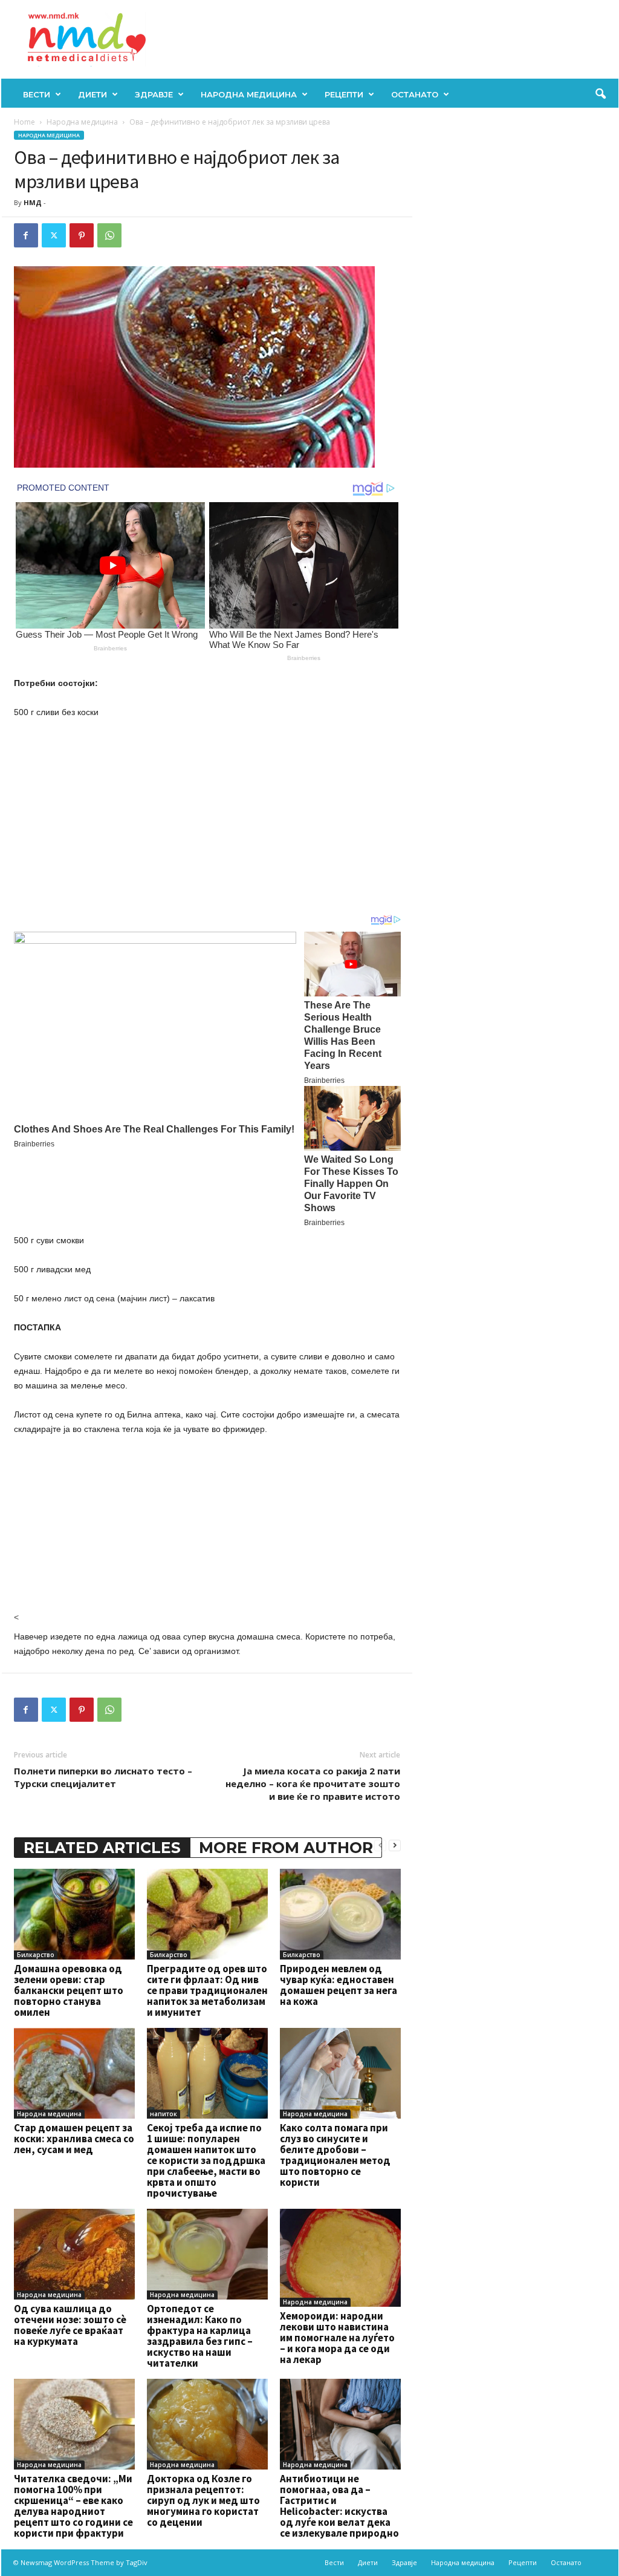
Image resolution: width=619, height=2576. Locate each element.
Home (24, 122)
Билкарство (36, 1955)
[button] (600, 94)
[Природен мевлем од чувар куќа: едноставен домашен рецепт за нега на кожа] (340, 1914)
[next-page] (395, 1845)
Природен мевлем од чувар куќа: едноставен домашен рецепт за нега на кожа (339, 1985)
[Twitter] (54, 235)
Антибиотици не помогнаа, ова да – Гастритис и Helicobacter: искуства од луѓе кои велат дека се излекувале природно (339, 2506)
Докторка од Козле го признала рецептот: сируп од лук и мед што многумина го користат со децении (203, 2500)
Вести (37, 94)
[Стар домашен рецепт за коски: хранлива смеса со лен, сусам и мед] (74, 2073)
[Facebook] (26, 235)
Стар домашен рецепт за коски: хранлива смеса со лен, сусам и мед (74, 2139)
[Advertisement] (207, 819)
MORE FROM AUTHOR (286, 1848)
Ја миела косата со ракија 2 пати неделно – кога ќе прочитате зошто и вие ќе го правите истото (313, 1783)
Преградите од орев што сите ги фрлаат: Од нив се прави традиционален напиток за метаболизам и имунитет (207, 1990)
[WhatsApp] (109, 235)
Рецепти (344, 94)
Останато (415, 94)
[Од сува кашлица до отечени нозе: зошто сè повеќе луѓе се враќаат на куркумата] (74, 2254)
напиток (164, 2114)
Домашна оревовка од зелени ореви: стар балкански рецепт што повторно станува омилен (69, 1990)
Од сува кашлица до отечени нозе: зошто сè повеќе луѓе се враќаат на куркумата (70, 2325)
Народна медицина (249, 94)
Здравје (154, 94)
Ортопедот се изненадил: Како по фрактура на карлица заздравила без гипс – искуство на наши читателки (200, 2336)
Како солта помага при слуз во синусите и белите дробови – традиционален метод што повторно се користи (335, 2155)
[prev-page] (380, 1845)
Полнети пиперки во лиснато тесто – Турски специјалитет (103, 1777)
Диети (92, 94)
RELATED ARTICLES (102, 1848)
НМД (33, 202)
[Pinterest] (82, 235)
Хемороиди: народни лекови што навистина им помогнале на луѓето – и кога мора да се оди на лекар (337, 2338)
